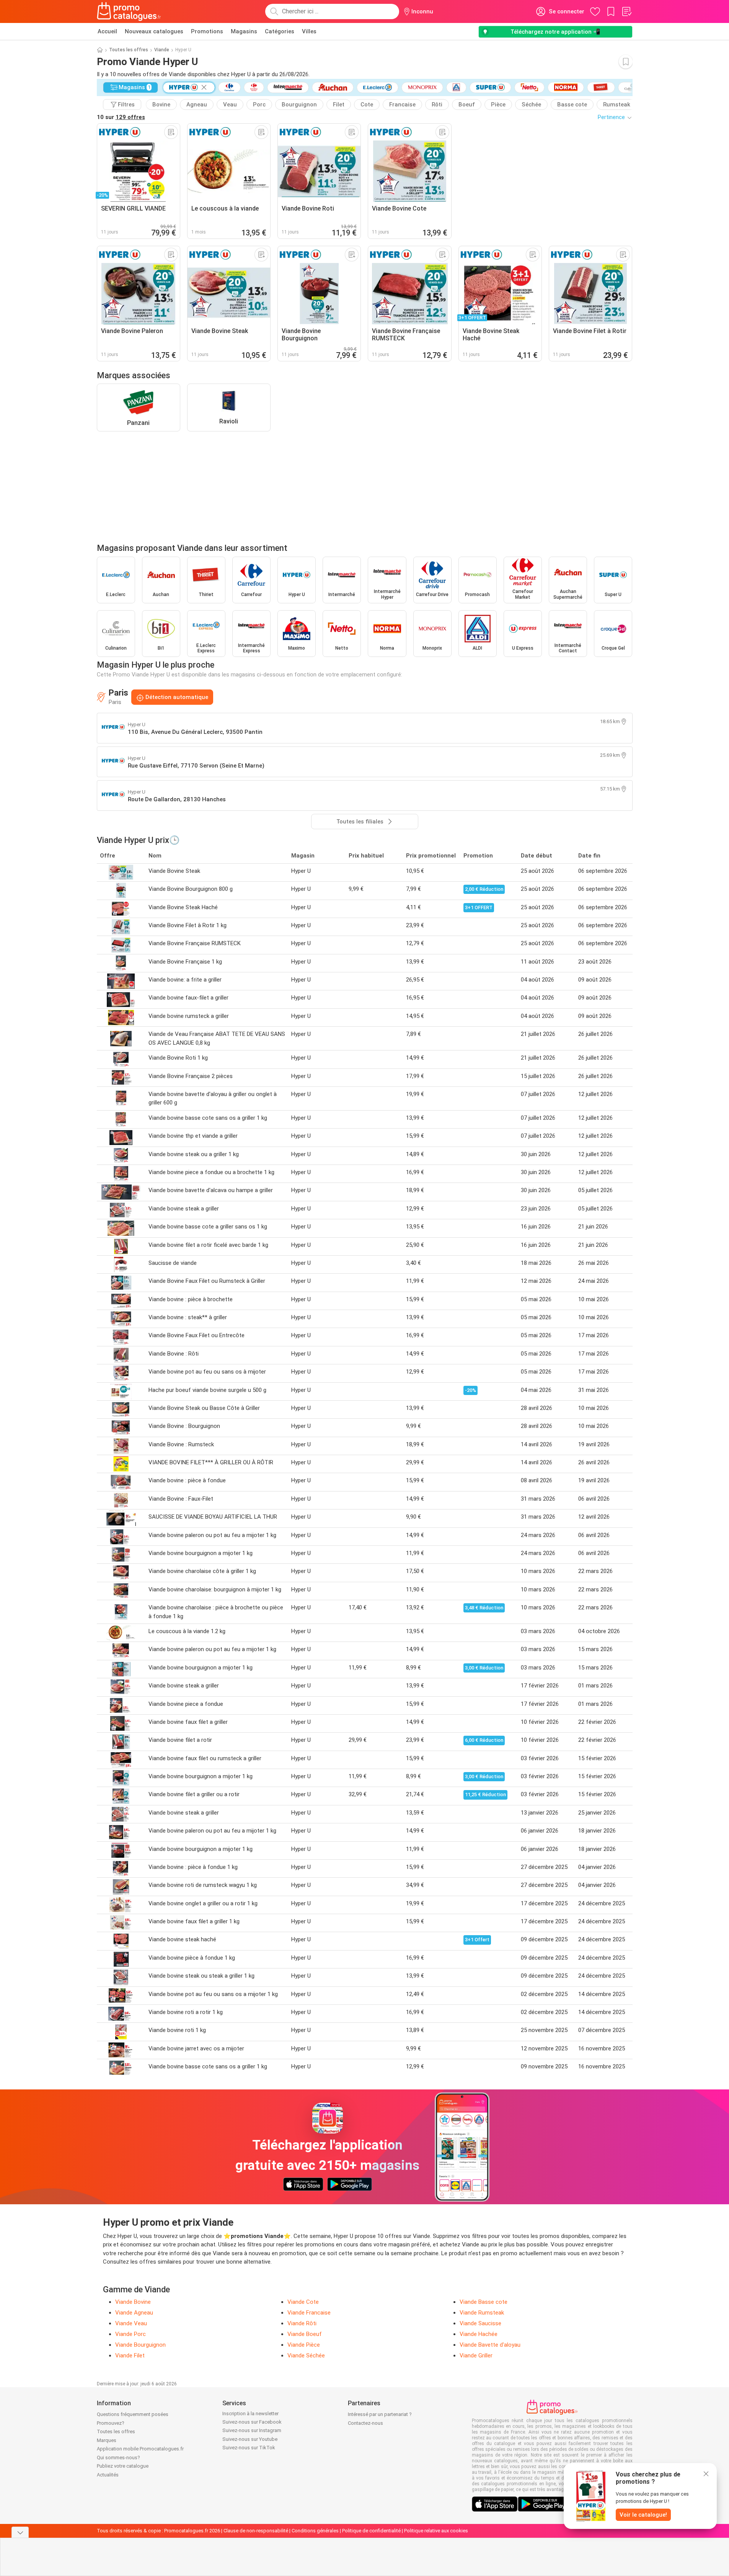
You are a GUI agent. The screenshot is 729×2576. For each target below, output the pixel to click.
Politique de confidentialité (371, 2531)
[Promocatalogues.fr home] (129, 11)
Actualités (108, 2475)
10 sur (121, 117)
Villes (309, 31)
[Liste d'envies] (626, 11)
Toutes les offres (129, 50)
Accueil (107, 31)
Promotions (207, 31)
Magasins (244, 31)
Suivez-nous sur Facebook (252, 2422)
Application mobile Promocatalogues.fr (140, 2449)
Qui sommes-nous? (118, 2458)
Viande (162, 50)
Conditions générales (315, 2531)
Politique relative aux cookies (436, 2531)
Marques (107, 2440)
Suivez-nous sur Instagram (252, 2430)
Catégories (280, 31)
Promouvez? (111, 2423)
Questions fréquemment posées (133, 2414)
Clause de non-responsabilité (256, 2531)
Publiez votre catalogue (123, 2466)
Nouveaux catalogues (154, 31)
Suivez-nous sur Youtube (250, 2439)
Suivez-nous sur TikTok (249, 2448)
